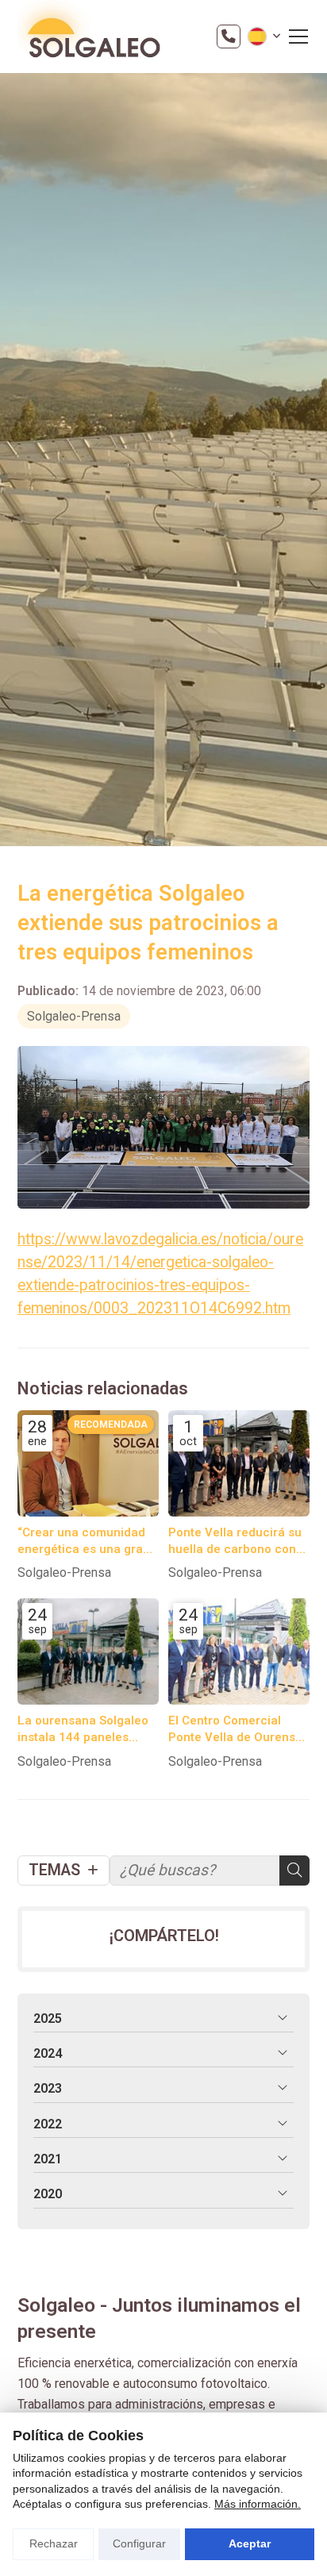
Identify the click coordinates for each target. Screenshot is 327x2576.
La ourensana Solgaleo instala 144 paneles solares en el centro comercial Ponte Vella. (83, 1730)
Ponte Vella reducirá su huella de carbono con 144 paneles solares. (235, 1542)
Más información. (258, 2504)
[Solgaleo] (89, 37)
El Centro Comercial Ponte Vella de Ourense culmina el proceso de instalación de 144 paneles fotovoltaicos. (235, 1730)
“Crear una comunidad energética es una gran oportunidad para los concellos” (84, 1542)
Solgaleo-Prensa (74, 1016)
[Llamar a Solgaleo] (229, 37)
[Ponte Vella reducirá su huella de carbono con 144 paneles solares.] (239, 1463)
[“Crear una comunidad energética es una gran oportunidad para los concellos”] (88, 1463)
